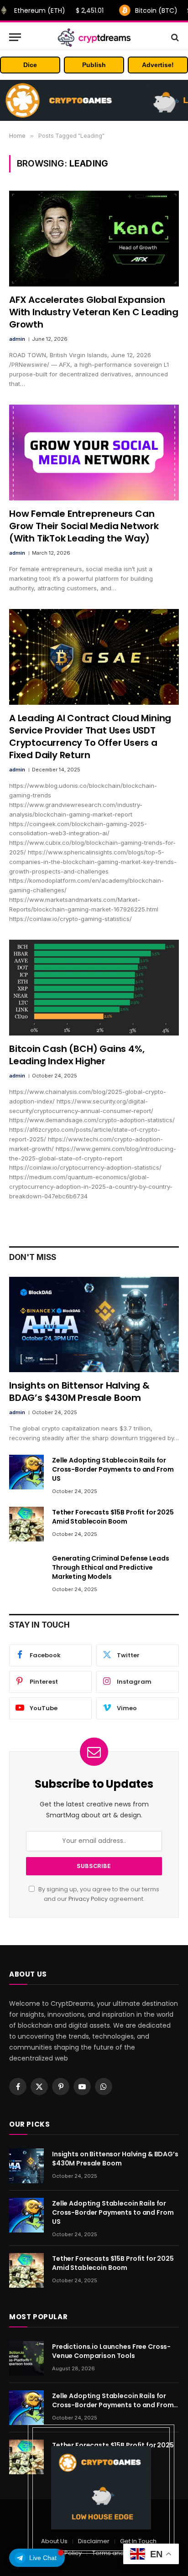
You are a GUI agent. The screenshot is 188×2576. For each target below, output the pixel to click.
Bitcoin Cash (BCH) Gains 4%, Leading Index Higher (77, 1055)
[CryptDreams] (94, 37)
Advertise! (158, 65)
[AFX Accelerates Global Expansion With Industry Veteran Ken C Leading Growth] (94, 238)
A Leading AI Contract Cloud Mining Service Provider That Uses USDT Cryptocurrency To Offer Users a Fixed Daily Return (90, 737)
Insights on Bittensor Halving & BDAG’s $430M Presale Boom (79, 1392)
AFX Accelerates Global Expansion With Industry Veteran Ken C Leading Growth (94, 312)
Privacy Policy (88, 1899)
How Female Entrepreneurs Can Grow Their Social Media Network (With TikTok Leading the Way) (84, 526)
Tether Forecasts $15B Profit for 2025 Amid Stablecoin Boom (113, 1517)
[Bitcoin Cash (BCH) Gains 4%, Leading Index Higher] (94, 987)
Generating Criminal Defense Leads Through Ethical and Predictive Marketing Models (110, 1567)
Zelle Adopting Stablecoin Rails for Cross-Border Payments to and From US (113, 1469)
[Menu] (15, 37)
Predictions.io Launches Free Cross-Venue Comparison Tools (111, 2351)
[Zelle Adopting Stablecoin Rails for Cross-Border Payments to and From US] (26, 1472)
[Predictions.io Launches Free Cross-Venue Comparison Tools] (26, 2358)
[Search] (174, 37)
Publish (94, 65)
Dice (30, 65)
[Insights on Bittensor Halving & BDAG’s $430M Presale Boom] (94, 1324)
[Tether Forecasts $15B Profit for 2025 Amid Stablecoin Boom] (26, 1524)
